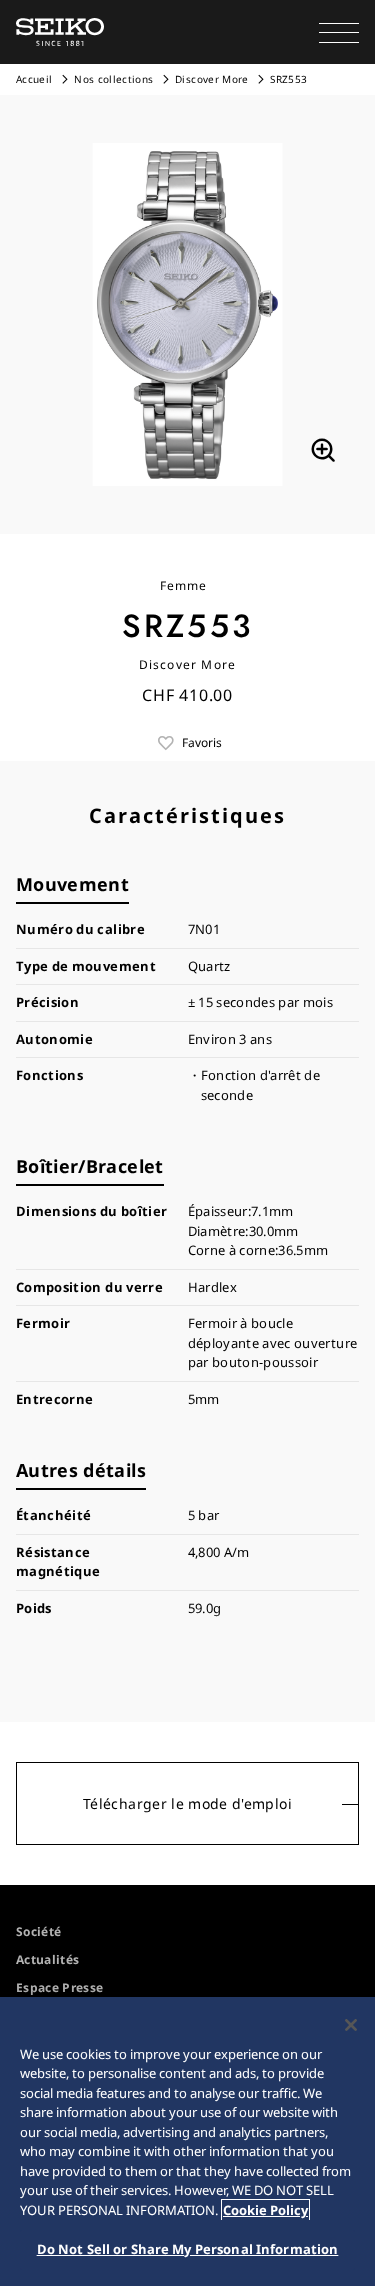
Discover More (212, 79)
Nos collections (113, 79)
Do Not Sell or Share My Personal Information (188, 2249)
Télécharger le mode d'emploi (187, 1803)
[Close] (351, 2025)
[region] (187, 2141)
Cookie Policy (265, 2210)
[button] (339, 32)
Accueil (34, 79)
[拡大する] (323, 450)
